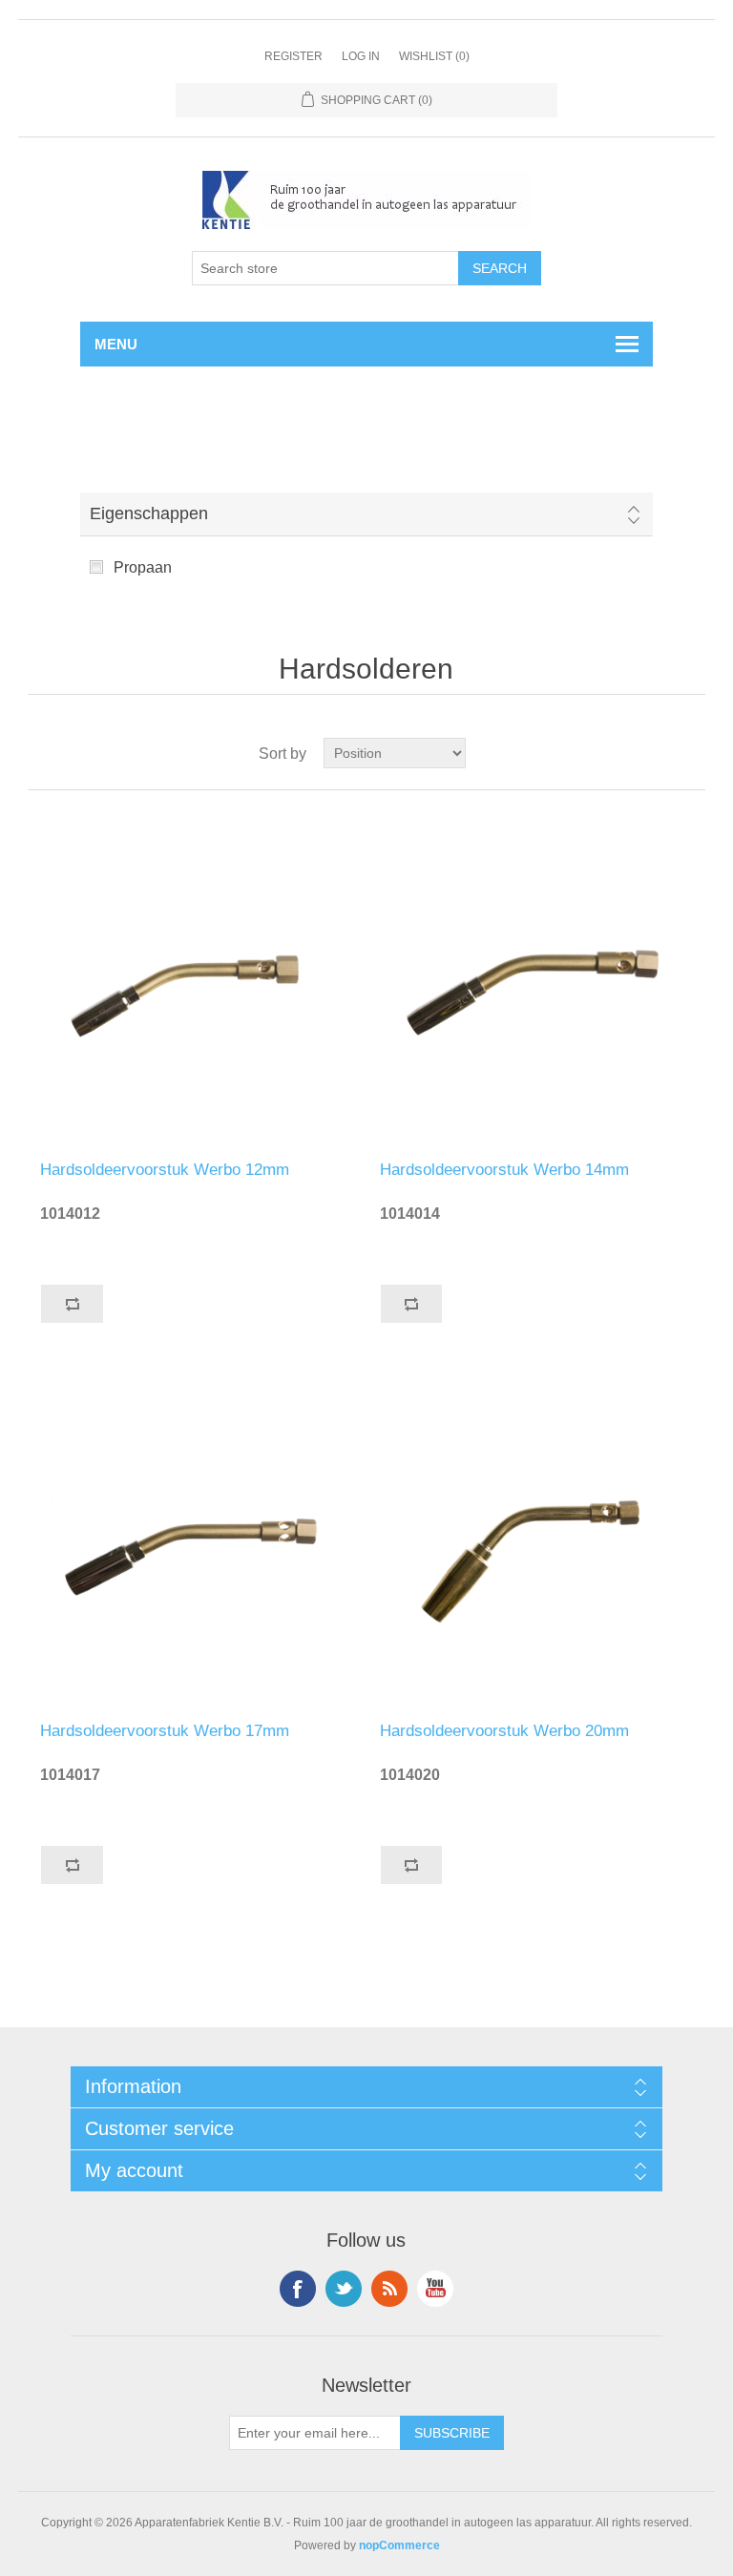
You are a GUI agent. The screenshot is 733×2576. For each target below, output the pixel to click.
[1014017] (197, 1537)
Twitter (344, 2289)
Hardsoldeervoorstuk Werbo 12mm (165, 1170)
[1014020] (536, 1537)
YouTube (435, 2289)
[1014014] (536, 975)
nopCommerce (399, 2545)
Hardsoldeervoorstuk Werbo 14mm (504, 1170)
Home (60, 425)
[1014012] (197, 975)
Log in (361, 56)
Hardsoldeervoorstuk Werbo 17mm (165, 1731)
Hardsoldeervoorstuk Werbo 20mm (504, 1731)
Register (293, 56)
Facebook (298, 2289)
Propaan (143, 567)
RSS (389, 2289)
